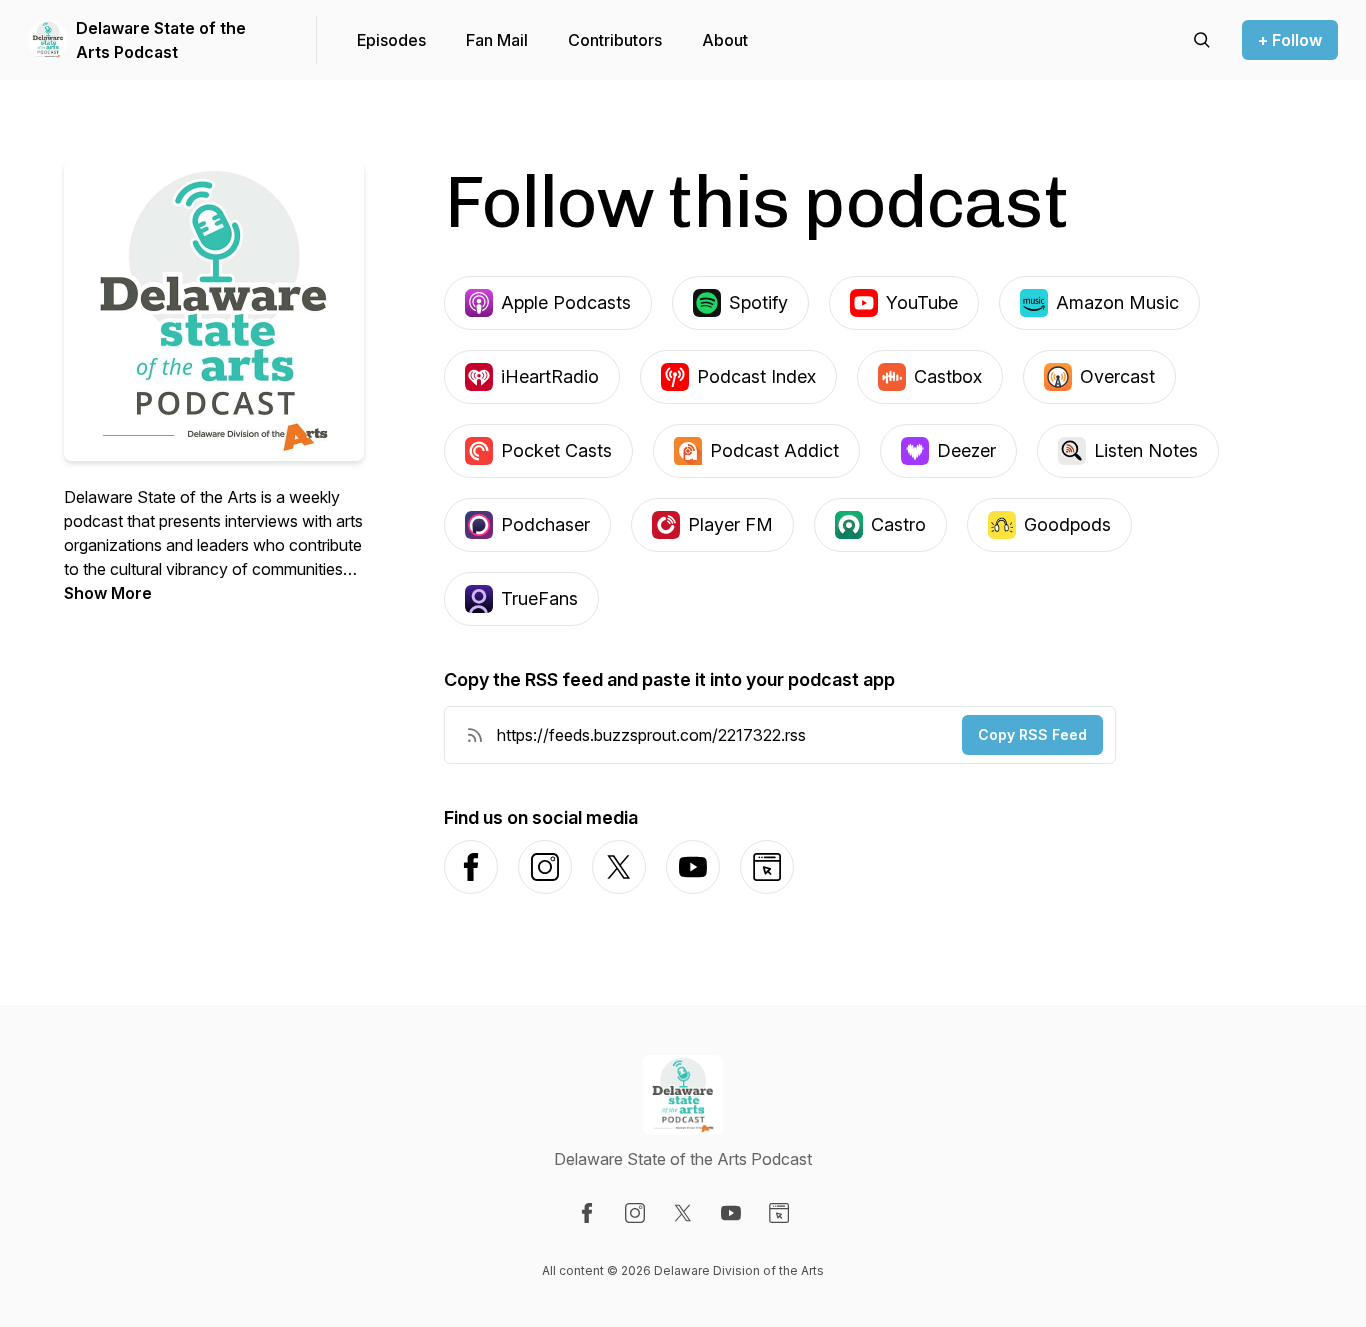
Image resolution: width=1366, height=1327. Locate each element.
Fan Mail (497, 40)
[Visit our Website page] (779, 1213)
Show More (108, 593)
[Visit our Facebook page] (587, 1213)
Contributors (615, 40)
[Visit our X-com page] (683, 1213)
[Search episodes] (1202, 40)
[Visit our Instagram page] (635, 1213)
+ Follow (1290, 40)
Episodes (391, 40)
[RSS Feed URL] (475, 735)
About (725, 40)
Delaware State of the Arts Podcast (161, 40)
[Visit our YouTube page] (731, 1213)
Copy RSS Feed (1032, 734)
